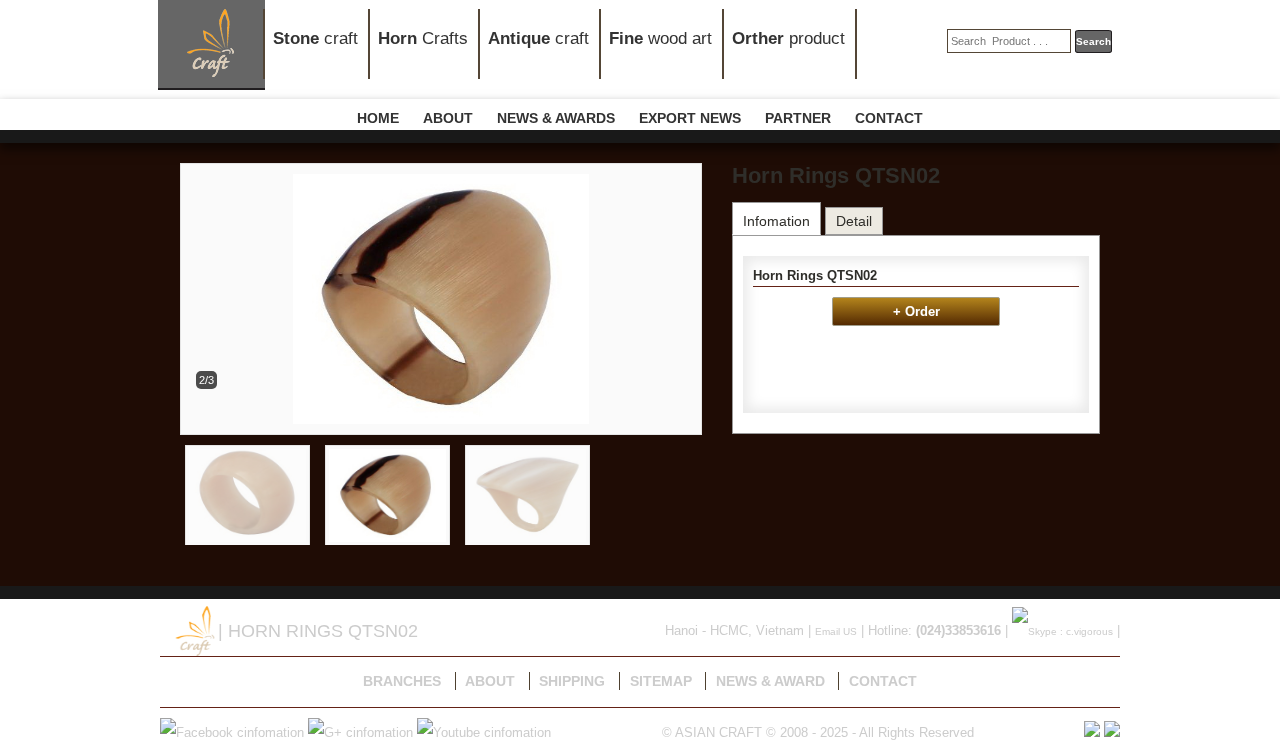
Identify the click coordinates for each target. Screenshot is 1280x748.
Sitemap (661, 681)
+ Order (916, 311)
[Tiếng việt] (1092, 732)
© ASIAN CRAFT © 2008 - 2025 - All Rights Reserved (818, 732)
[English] (1112, 732)
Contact (883, 681)
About (490, 681)
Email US (836, 631)
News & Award (770, 681)
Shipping (572, 681)
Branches (402, 681)
